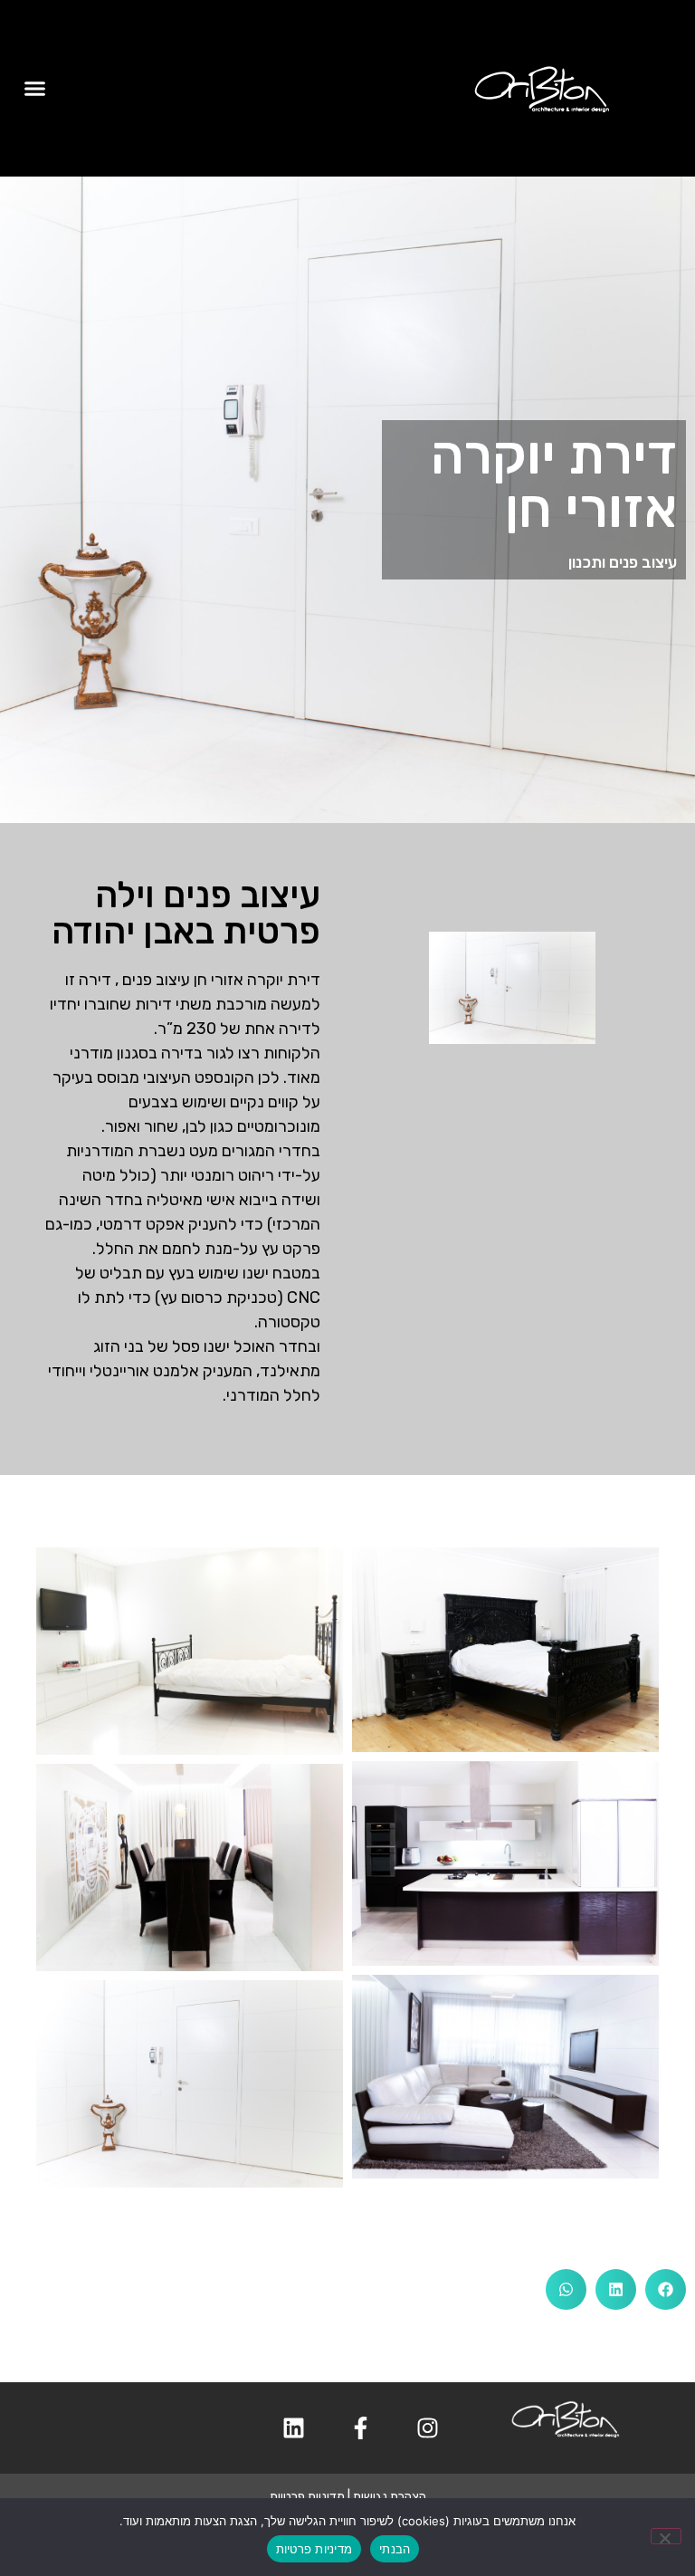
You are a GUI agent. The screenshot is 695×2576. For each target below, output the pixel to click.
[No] (666, 2536)
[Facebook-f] (360, 2428)
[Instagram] (427, 2428)
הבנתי (395, 2549)
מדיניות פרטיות (307, 2497)
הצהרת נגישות (390, 2497)
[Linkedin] (293, 2428)
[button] (35, 89)
